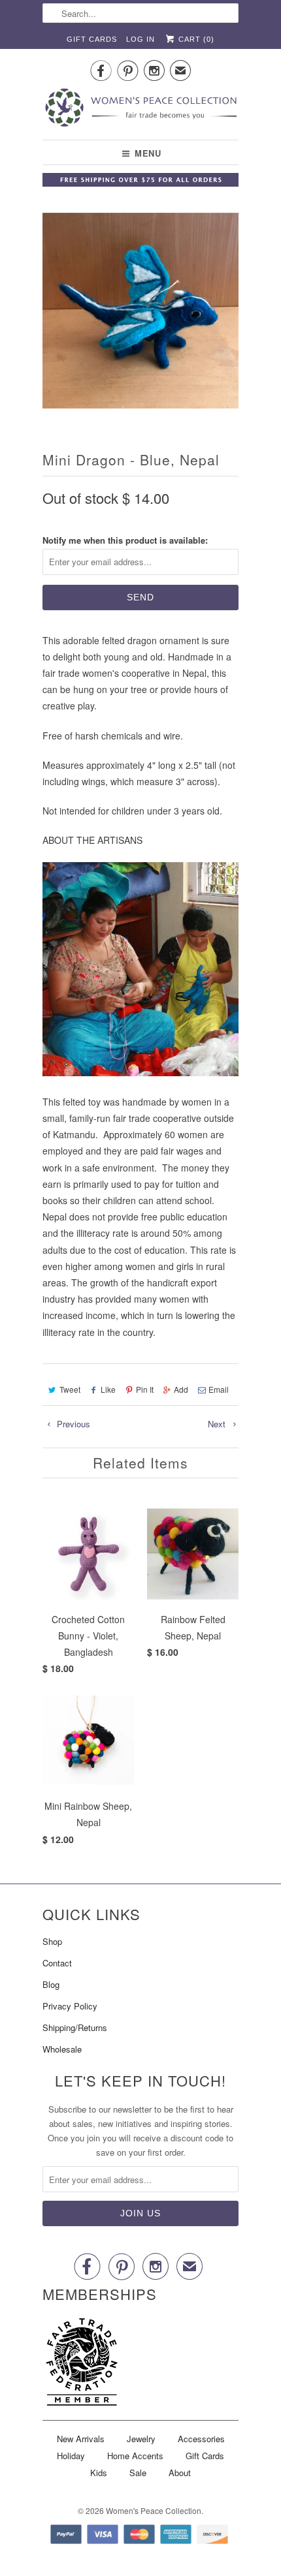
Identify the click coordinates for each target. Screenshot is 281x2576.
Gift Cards (92, 39)
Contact (57, 1963)
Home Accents (135, 2456)
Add (181, 1389)
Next (218, 1424)
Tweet (70, 1389)
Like (108, 1389)
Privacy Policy (70, 2006)
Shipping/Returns (75, 2027)
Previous (72, 1424)
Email (219, 1389)
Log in (140, 39)
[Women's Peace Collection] (140, 109)
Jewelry (141, 2439)
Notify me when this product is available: (125, 540)
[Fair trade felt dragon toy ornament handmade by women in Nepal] (140, 311)
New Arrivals (81, 2439)
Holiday (71, 2456)
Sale (138, 2473)
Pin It (145, 1389)
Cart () (195, 39)
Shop (52, 1941)
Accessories (201, 2439)
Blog (51, 1984)
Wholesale (62, 2049)
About (180, 2473)
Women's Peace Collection (154, 2510)
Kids (99, 2473)
